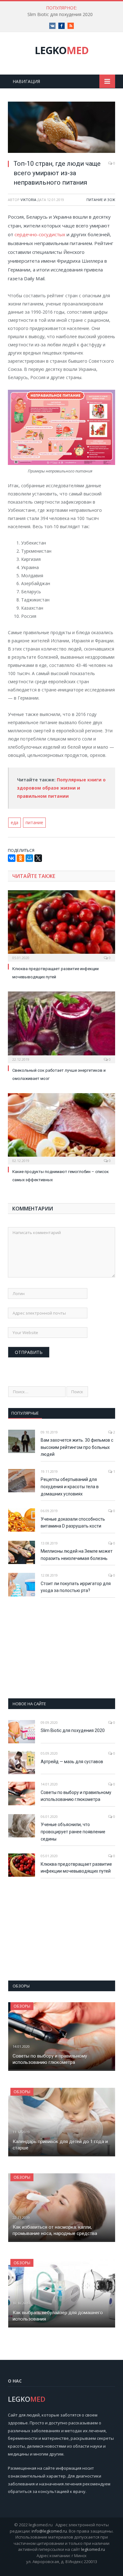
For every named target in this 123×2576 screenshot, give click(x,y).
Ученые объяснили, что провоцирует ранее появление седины (73, 1832)
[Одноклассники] (20, 858)
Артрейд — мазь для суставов (72, 1762)
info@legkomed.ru (49, 2531)
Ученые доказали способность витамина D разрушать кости (73, 1523)
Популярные (25, 1413)
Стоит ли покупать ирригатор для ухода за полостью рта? (76, 1587)
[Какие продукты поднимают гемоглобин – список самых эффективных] (61, 1128)
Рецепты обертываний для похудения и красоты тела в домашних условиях (70, 1486)
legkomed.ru (93, 2549)
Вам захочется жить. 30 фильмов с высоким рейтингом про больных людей (77, 1447)
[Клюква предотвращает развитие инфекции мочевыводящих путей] (61, 925)
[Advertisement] (62, 1648)
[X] (38, 858)
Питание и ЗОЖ (101, 200)
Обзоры (22, 2006)
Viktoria (28, 200)
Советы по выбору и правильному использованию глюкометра (76, 1796)
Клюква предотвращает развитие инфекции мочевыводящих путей (76, 1868)
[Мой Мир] (29, 858)
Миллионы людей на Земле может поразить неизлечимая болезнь (77, 1555)
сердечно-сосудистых (40, 234)
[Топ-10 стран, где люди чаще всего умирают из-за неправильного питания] (61, 128)
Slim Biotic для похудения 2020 (60, 14)
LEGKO (62, 50)
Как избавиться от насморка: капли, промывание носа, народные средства (55, 2230)
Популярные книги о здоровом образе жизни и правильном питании (61, 788)
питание (34, 822)
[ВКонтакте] (12, 858)
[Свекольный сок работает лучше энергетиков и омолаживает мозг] (61, 1026)
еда (15, 822)
